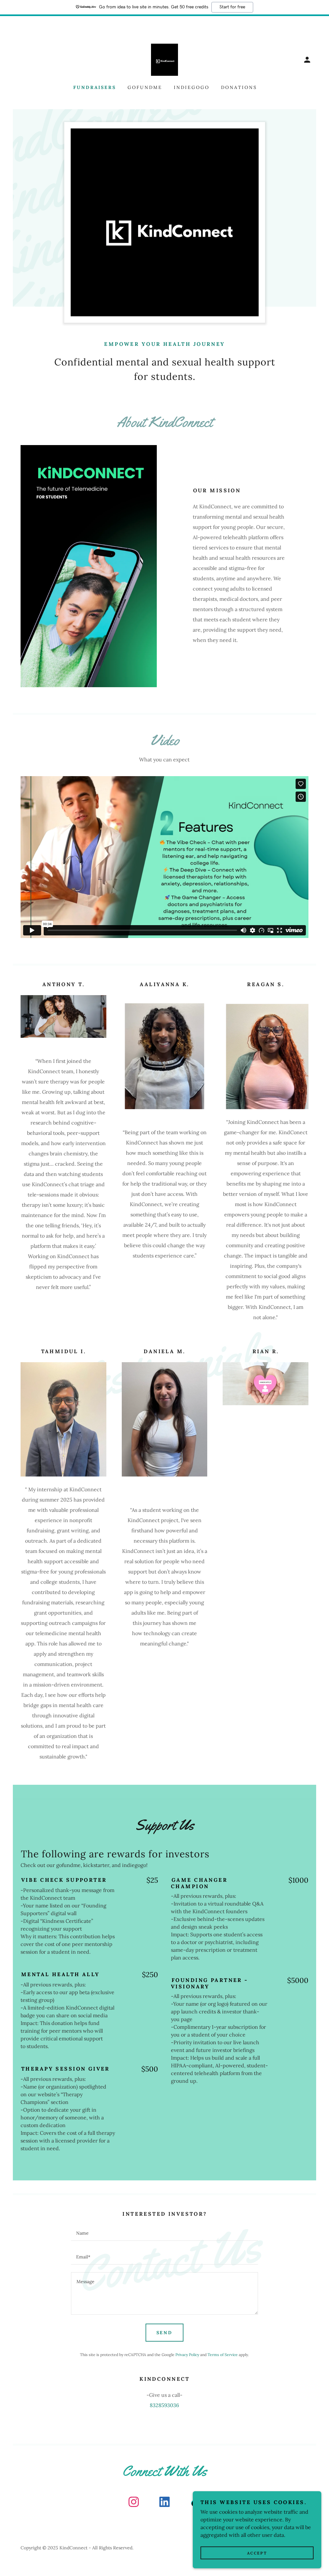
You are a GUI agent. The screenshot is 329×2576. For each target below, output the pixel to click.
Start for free (232, 7)
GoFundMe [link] (145, 87)
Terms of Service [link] (223, 2355)
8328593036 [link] (164, 2405)
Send (165, 2333)
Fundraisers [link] (95, 87)
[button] (307, 60)
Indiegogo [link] (192, 87)
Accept (257, 2553)
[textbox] (164, 2233)
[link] (164, 59)
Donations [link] (239, 87)
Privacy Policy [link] (187, 2355)
